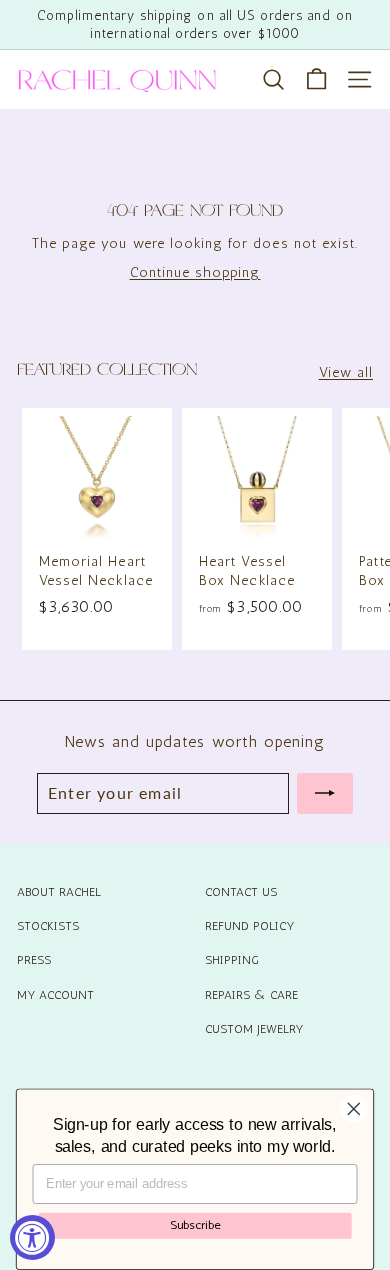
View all (346, 372)
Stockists (48, 926)
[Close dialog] (354, 1109)
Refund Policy (249, 926)
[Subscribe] (325, 793)
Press (34, 960)
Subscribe (195, 1224)
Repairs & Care (251, 995)
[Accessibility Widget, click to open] (32, 1237)
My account (55, 995)
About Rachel (59, 892)
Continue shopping (195, 272)
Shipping (232, 960)
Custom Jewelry (254, 1029)
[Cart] (316, 79)
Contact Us (241, 892)
